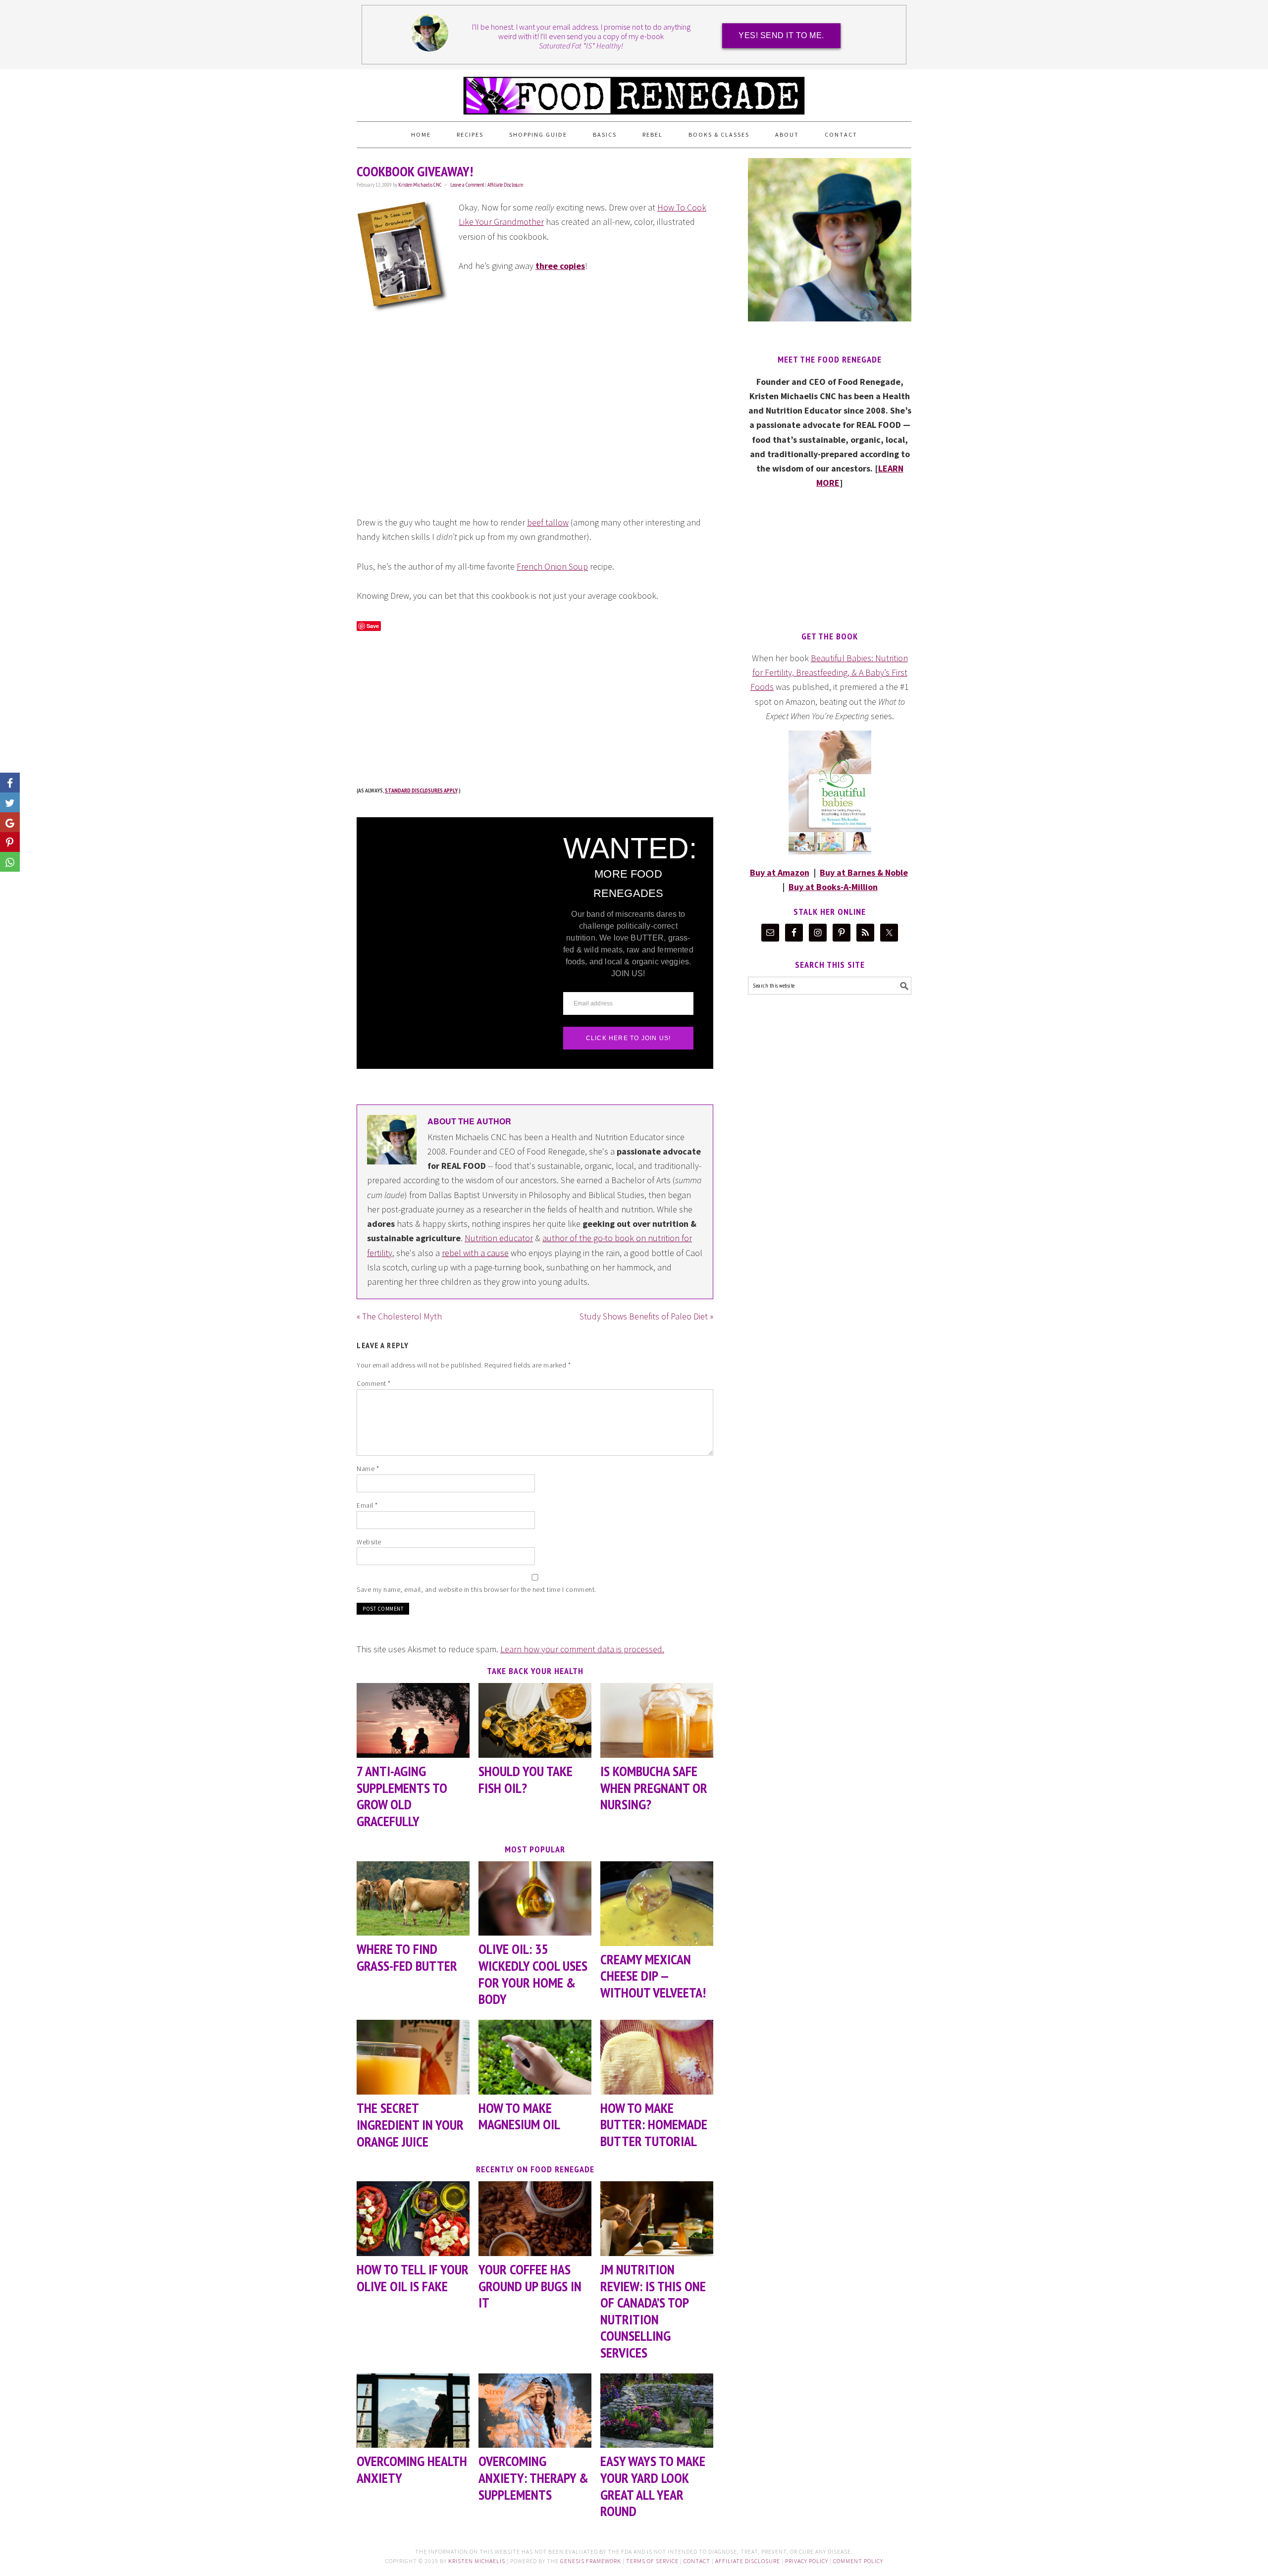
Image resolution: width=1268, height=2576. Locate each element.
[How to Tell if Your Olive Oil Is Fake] (413, 2219)
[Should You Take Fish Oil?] (535, 1720)
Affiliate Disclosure (505, 185)
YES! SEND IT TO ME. (781, 35)
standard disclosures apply (421, 790)
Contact (697, 2561)
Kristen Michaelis (477, 2561)
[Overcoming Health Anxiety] (413, 2411)
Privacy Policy (807, 2561)
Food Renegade (634, 91)
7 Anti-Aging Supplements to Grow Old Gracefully (402, 1796)
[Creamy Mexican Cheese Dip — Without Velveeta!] (657, 1904)
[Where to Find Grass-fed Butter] (413, 1899)
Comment (374, 1383)
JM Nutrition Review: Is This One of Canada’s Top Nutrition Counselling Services (653, 2311)
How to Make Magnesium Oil (519, 2116)
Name (368, 1469)
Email (367, 1505)
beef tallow (548, 522)
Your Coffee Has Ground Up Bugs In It (530, 2286)
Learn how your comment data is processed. (582, 1649)
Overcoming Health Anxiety (412, 2469)
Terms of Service (652, 2561)
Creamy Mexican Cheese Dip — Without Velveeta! (653, 1976)
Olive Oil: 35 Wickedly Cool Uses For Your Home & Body (533, 1974)
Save (373, 626)
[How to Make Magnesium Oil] (535, 2057)
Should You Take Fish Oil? (526, 1779)
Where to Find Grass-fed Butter (407, 1957)
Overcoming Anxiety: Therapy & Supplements (533, 2477)
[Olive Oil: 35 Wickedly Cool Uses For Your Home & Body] (535, 1899)
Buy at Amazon (780, 872)
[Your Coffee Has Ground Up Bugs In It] (535, 2219)
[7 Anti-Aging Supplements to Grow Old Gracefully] (413, 1720)
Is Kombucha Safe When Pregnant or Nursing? (654, 1787)
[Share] (10, 802)
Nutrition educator (499, 1238)
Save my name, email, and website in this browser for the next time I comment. (476, 1589)
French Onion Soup (552, 566)
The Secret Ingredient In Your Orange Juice (410, 2124)
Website (369, 1542)
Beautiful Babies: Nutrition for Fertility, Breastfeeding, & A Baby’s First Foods (829, 673)
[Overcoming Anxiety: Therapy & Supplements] (535, 2411)
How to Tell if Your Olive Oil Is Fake (413, 2278)
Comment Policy (858, 2561)
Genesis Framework (591, 2561)
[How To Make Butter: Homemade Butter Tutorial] (657, 2057)
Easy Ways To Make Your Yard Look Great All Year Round (653, 2486)
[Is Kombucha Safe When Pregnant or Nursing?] (657, 1720)
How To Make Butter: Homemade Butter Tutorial (654, 2124)
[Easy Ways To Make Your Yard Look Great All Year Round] (657, 2411)
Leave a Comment (467, 185)
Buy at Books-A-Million (833, 887)
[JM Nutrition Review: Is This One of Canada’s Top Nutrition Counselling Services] (657, 2219)
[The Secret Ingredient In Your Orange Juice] (413, 2057)
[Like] (10, 783)
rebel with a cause (475, 1253)
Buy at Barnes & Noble (864, 872)
